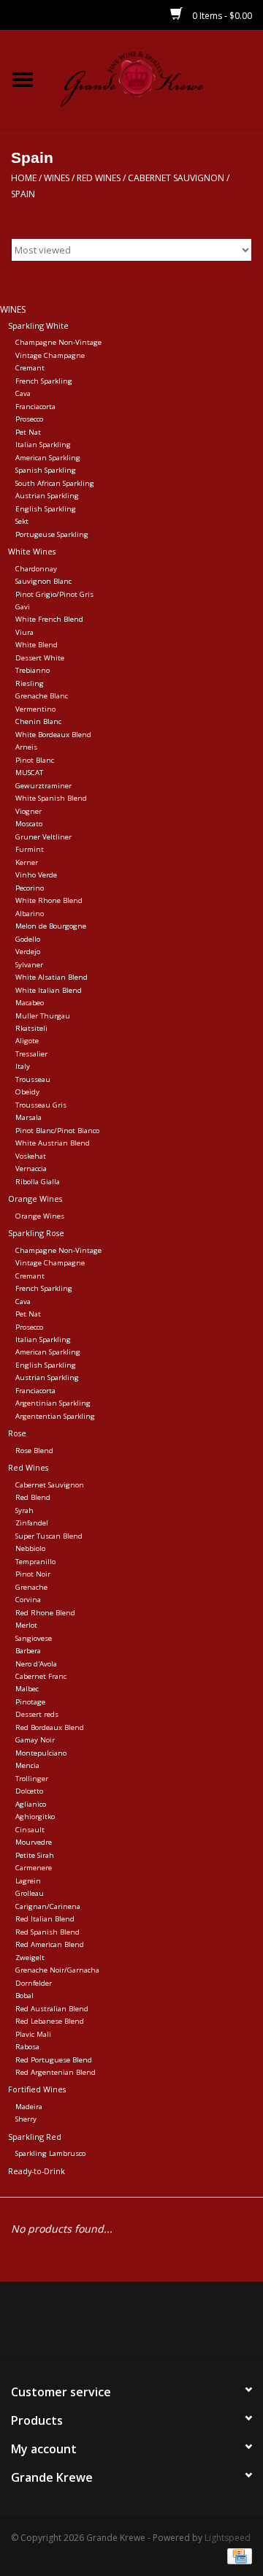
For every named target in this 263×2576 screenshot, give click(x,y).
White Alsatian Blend (52, 977)
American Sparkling (48, 458)
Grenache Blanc (42, 696)
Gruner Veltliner (43, 837)
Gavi (23, 607)
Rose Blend (34, 1451)
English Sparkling (46, 509)
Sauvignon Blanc (43, 581)
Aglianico (31, 1804)
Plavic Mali (33, 2034)
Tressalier (31, 1054)
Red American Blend (50, 1944)
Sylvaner (29, 965)
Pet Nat (28, 432)
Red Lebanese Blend (50, 2021)
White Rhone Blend (49, 900)
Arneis (26, 747)
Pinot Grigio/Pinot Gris (54, 594)
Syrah (24, 1510)
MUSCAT (29, 773)
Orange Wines (35, 1199)
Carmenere (34, 1868)
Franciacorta (35, 407)
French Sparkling (44, 381)
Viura (24, 632)
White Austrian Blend (53, 1143)
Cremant (30, 368)
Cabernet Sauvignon (176, 178)
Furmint (30, 849)
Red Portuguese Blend (54, 2060)
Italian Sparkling (43, 445)
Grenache (31, 1587)
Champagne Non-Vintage (58, 342)
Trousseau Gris (41, 1105)
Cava (23, 393)
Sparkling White (38, 325)
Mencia (27, 1765)
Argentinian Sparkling (53, 1403)
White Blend (37, 645)
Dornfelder (34, 1983)
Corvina (28, 1600)
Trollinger (32, 1779)
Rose (17, 1433)
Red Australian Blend (52, 2009)
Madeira (29, 2107)
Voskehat (31, 1156)
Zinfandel (32, 1523)
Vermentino (35, 709)
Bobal (24, 1996)
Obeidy (27, 1092)
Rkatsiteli (31, 1028)
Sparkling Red (35, 2137)
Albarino (30, 914)
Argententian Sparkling (55, 1416)
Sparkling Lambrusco (50, 2153)
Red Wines (99, 178)
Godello (28, 939)
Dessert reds (37, 1714)
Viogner (28, 811)
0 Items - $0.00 (221, 16)
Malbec (27, 1689)
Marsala (28, 1117)
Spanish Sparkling (46, 470)
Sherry (26, 2119)
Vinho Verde (36, 875)
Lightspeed (228, 2538)
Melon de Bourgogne (51, 926)
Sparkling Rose (36, 1233)
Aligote (27, 1041)
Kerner (27, 862)
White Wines (32, 551)
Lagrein (28, 1881)
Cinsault (30, 1830)
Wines (57, 178)
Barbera (28, 1651)
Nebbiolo (30, 1548)
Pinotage (30, 1702)
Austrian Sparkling (47, 496)
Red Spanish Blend (47, 1932)
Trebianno (33, 670)
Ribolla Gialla (38, 1182)
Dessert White (40, 658)
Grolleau (30, 1893)
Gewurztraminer (43, 786)
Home (24, 178)
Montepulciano (41, 1753)
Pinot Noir (33, 1574)
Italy (23, 1066)
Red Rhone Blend (45, 1613)
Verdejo (28, 952)
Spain (23, 194)
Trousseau (33, 1079)
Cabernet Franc (41, 1676)
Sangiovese (34, 1638)
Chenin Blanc (38, 721)
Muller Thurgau (43, 1016)
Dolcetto (29, 1791)
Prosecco (29, 419)
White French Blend (49, 619)
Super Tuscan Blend (49, 1536)
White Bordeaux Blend (53, 735)
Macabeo (30, 1003)
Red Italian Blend (45, 1919)
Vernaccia (31, 1169)
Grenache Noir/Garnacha (57, 1970)
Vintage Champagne (50, 355)
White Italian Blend (49, 990)
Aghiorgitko (35, 1817)
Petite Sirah (35, 1855)
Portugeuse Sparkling (52, 534)
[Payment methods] (237, 2556)
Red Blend (33, 1497)
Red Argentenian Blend (56, 2072)
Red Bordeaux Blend (50, 1727)
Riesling (30, 683)
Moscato (29, 824)
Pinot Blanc (35, 760)
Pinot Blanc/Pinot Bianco (57, 1131)
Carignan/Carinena (48, 1906)
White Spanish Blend (51, 798)
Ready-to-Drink (37, 2171)
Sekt (22, 521)
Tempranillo (35, 1562)
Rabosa (27, 2047)
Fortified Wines (37, 2089)
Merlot (26, 1625)
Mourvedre (34, 1842)
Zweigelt (30, 1958)
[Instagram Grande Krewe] (158, 2326)
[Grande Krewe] (154, 78)
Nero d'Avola (36, 1664)
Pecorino (30, 888)
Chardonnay (36, 569)
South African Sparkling (55, 483)
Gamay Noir (35, 1740)
